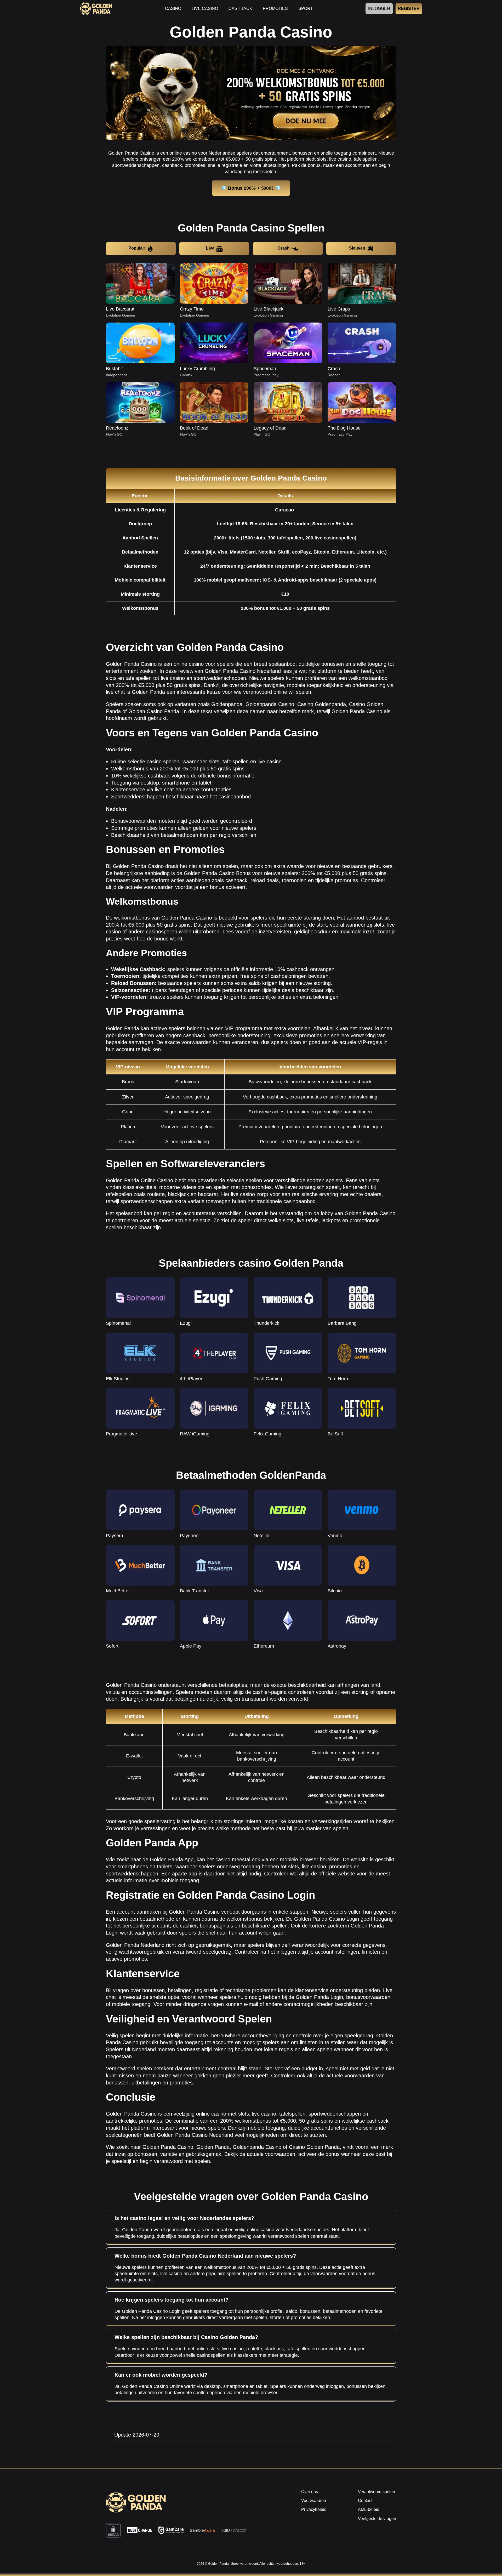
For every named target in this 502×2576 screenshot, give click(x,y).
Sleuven (357, 248)
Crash (284, 248)
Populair (137, 248)
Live (210, 248)
